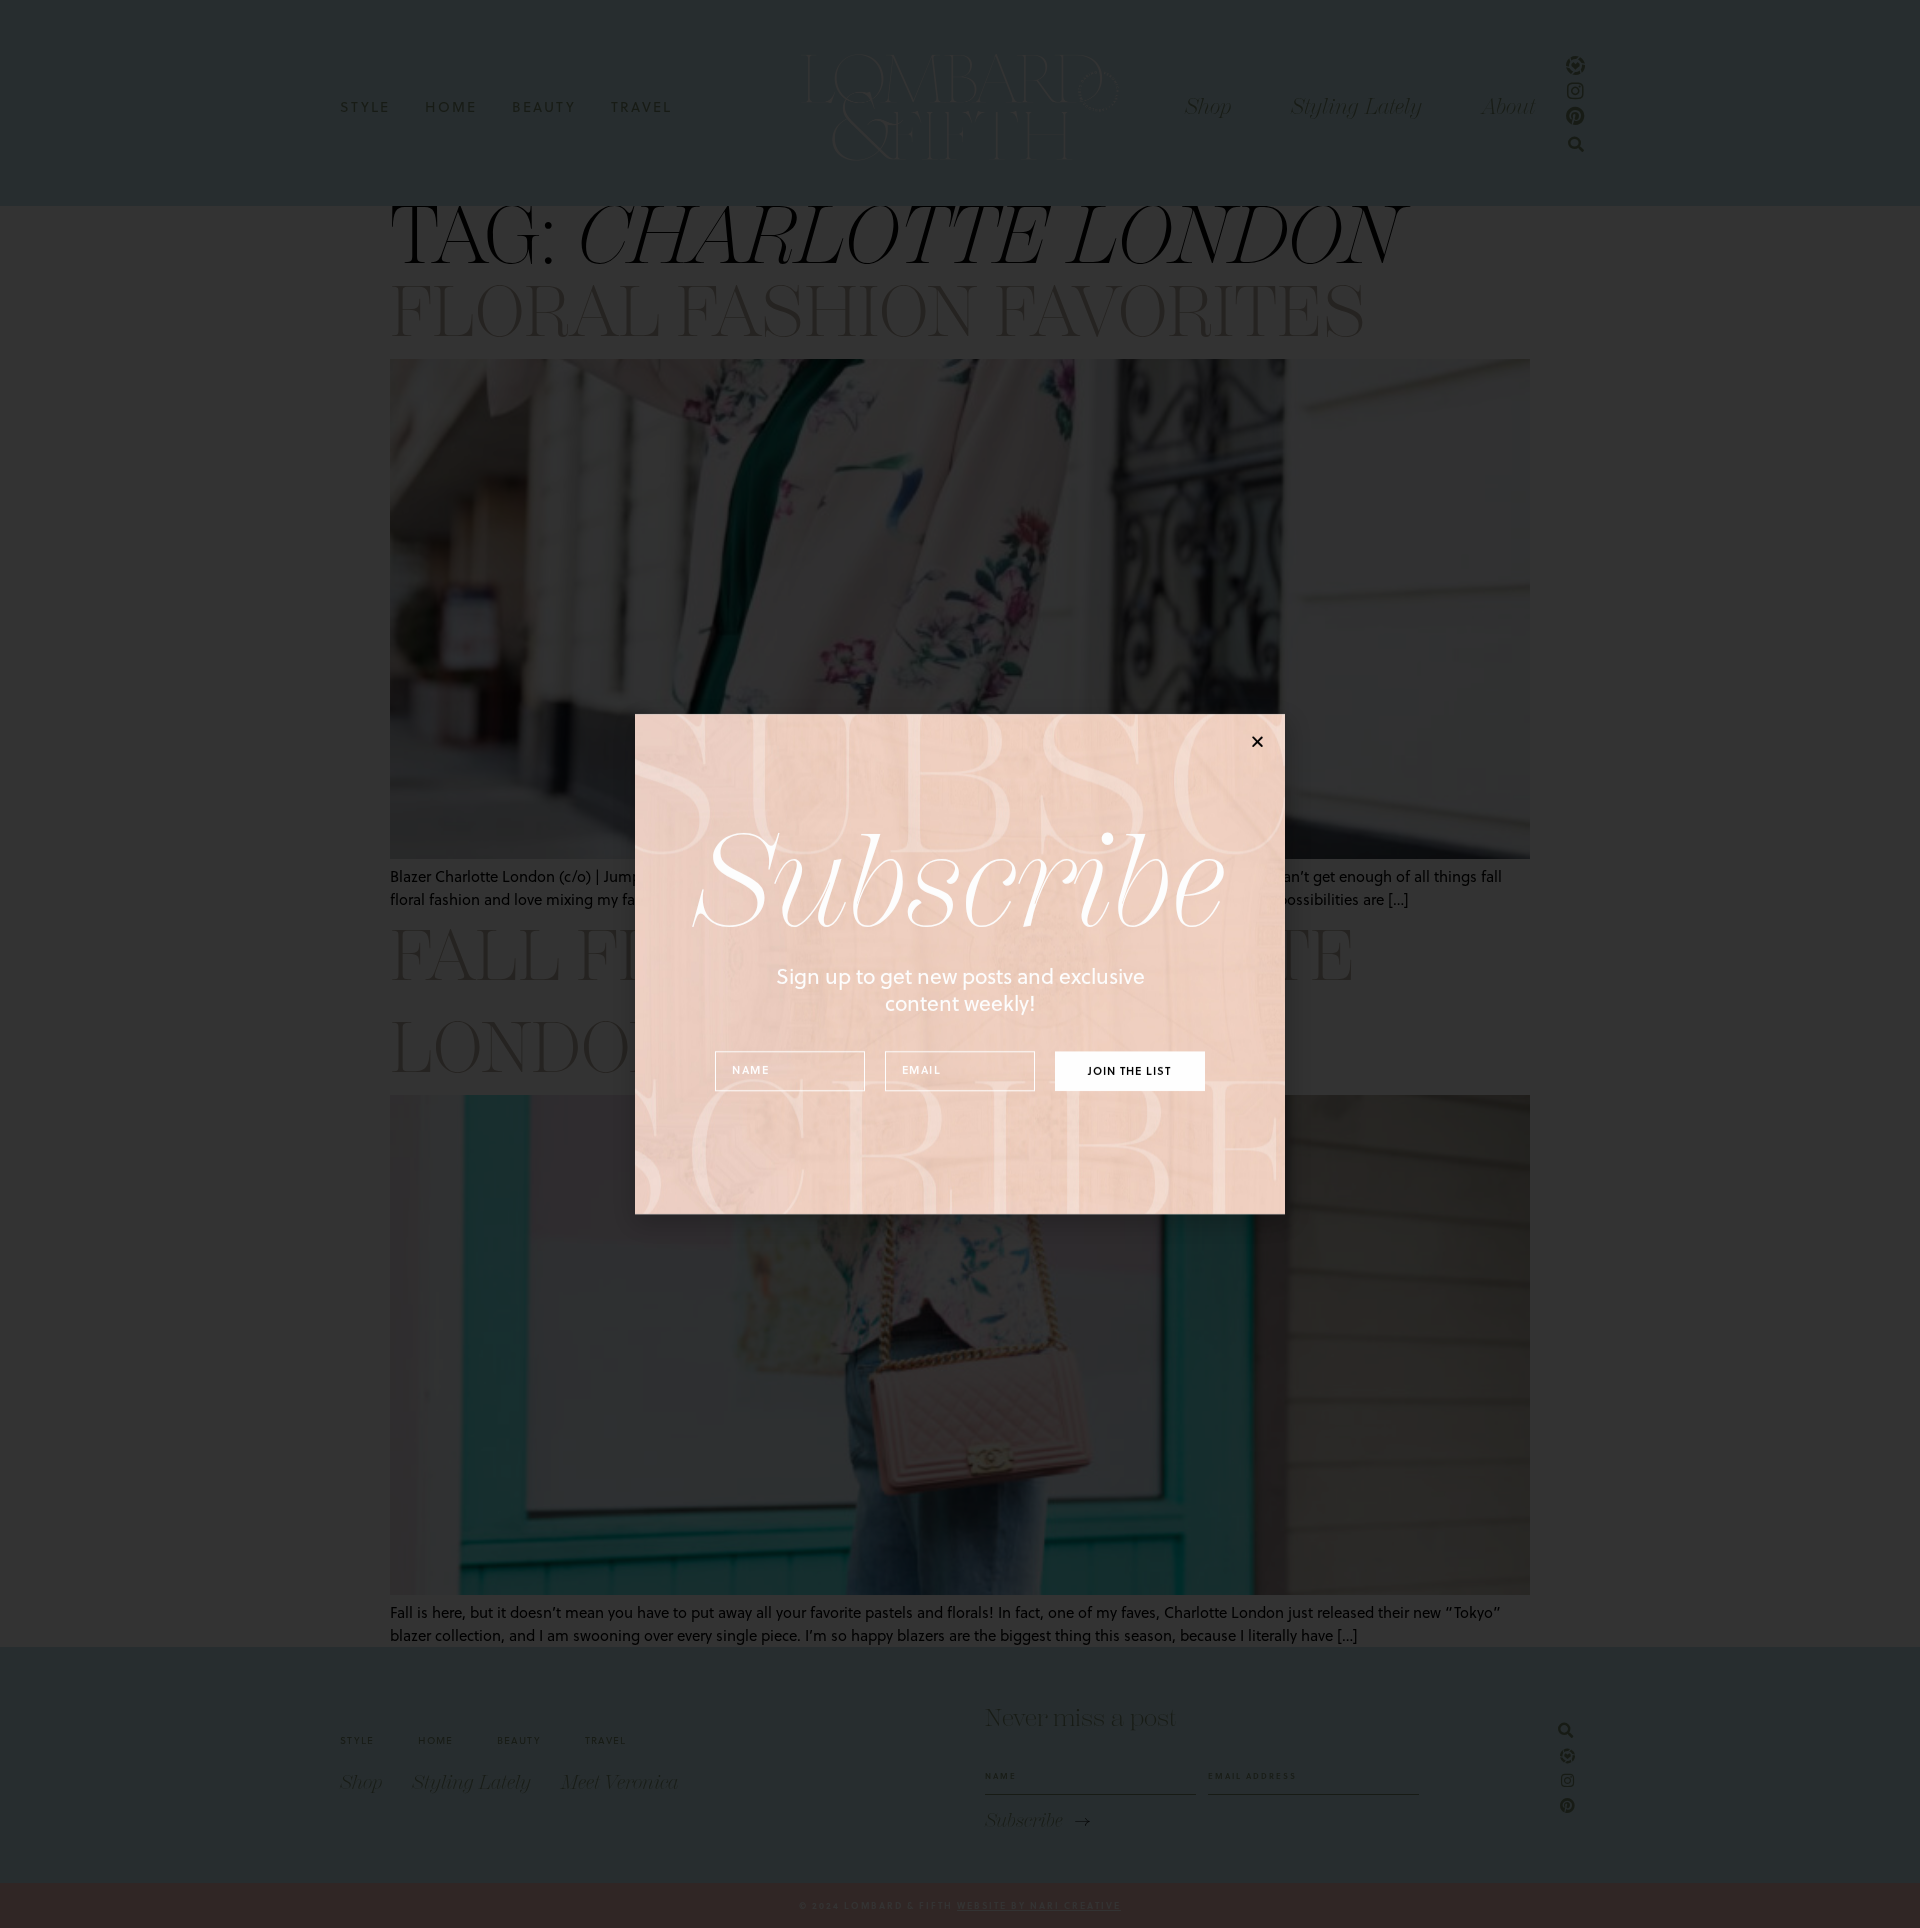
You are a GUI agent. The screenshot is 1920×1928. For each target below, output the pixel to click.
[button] (1257, 741)
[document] (960, 964)
